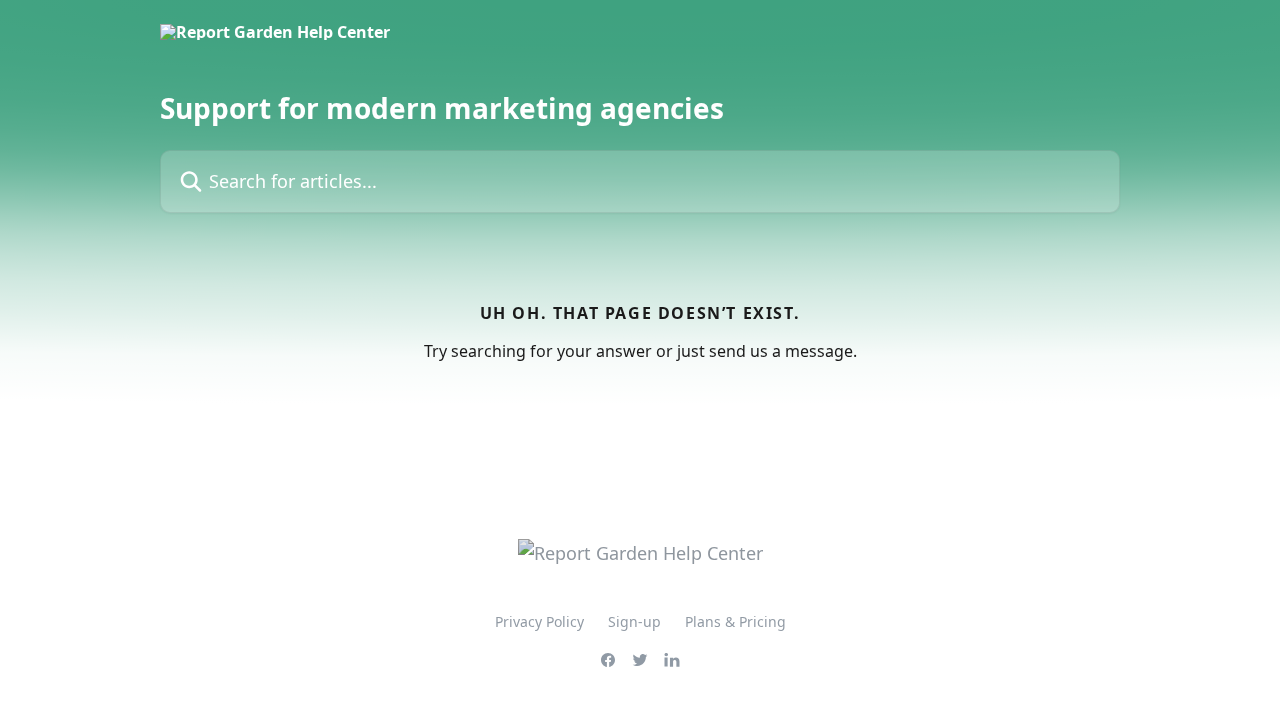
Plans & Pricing (735, 621)
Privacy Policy (539, 621)
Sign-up (634, 621)
